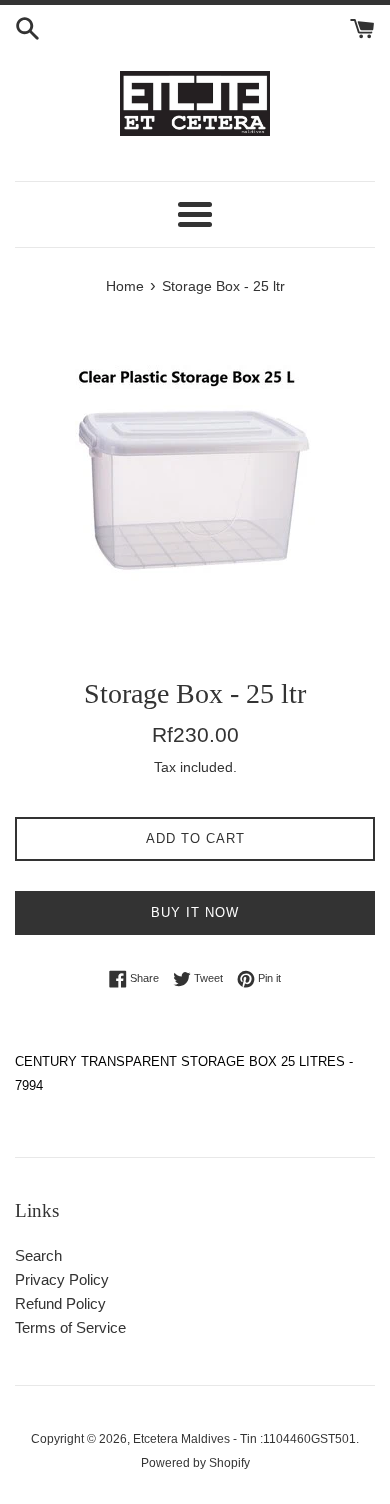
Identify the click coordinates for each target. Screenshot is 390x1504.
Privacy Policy (62, 1279)
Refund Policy (60, 1303)
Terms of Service (70, 1327)
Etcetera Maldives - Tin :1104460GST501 (244, 1439)
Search (38, 1255)
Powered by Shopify (195, 1463)
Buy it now (195, 912)
